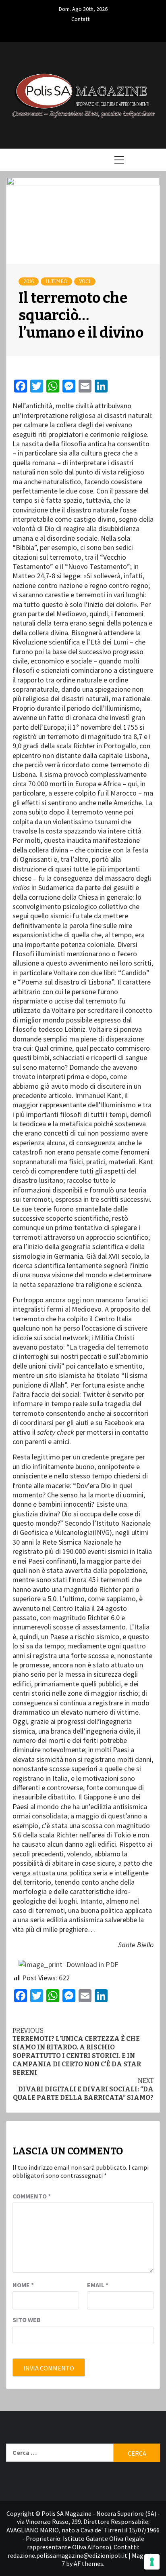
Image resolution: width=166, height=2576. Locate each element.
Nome (23, 2285)
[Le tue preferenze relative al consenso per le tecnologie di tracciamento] (152, 2562)
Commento (32, 2196)
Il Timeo (56, 281)
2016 (29, 281)
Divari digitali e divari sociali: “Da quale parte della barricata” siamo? (83, 2089)
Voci (85, 281)
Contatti (81, 18)
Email (98, 2285)
